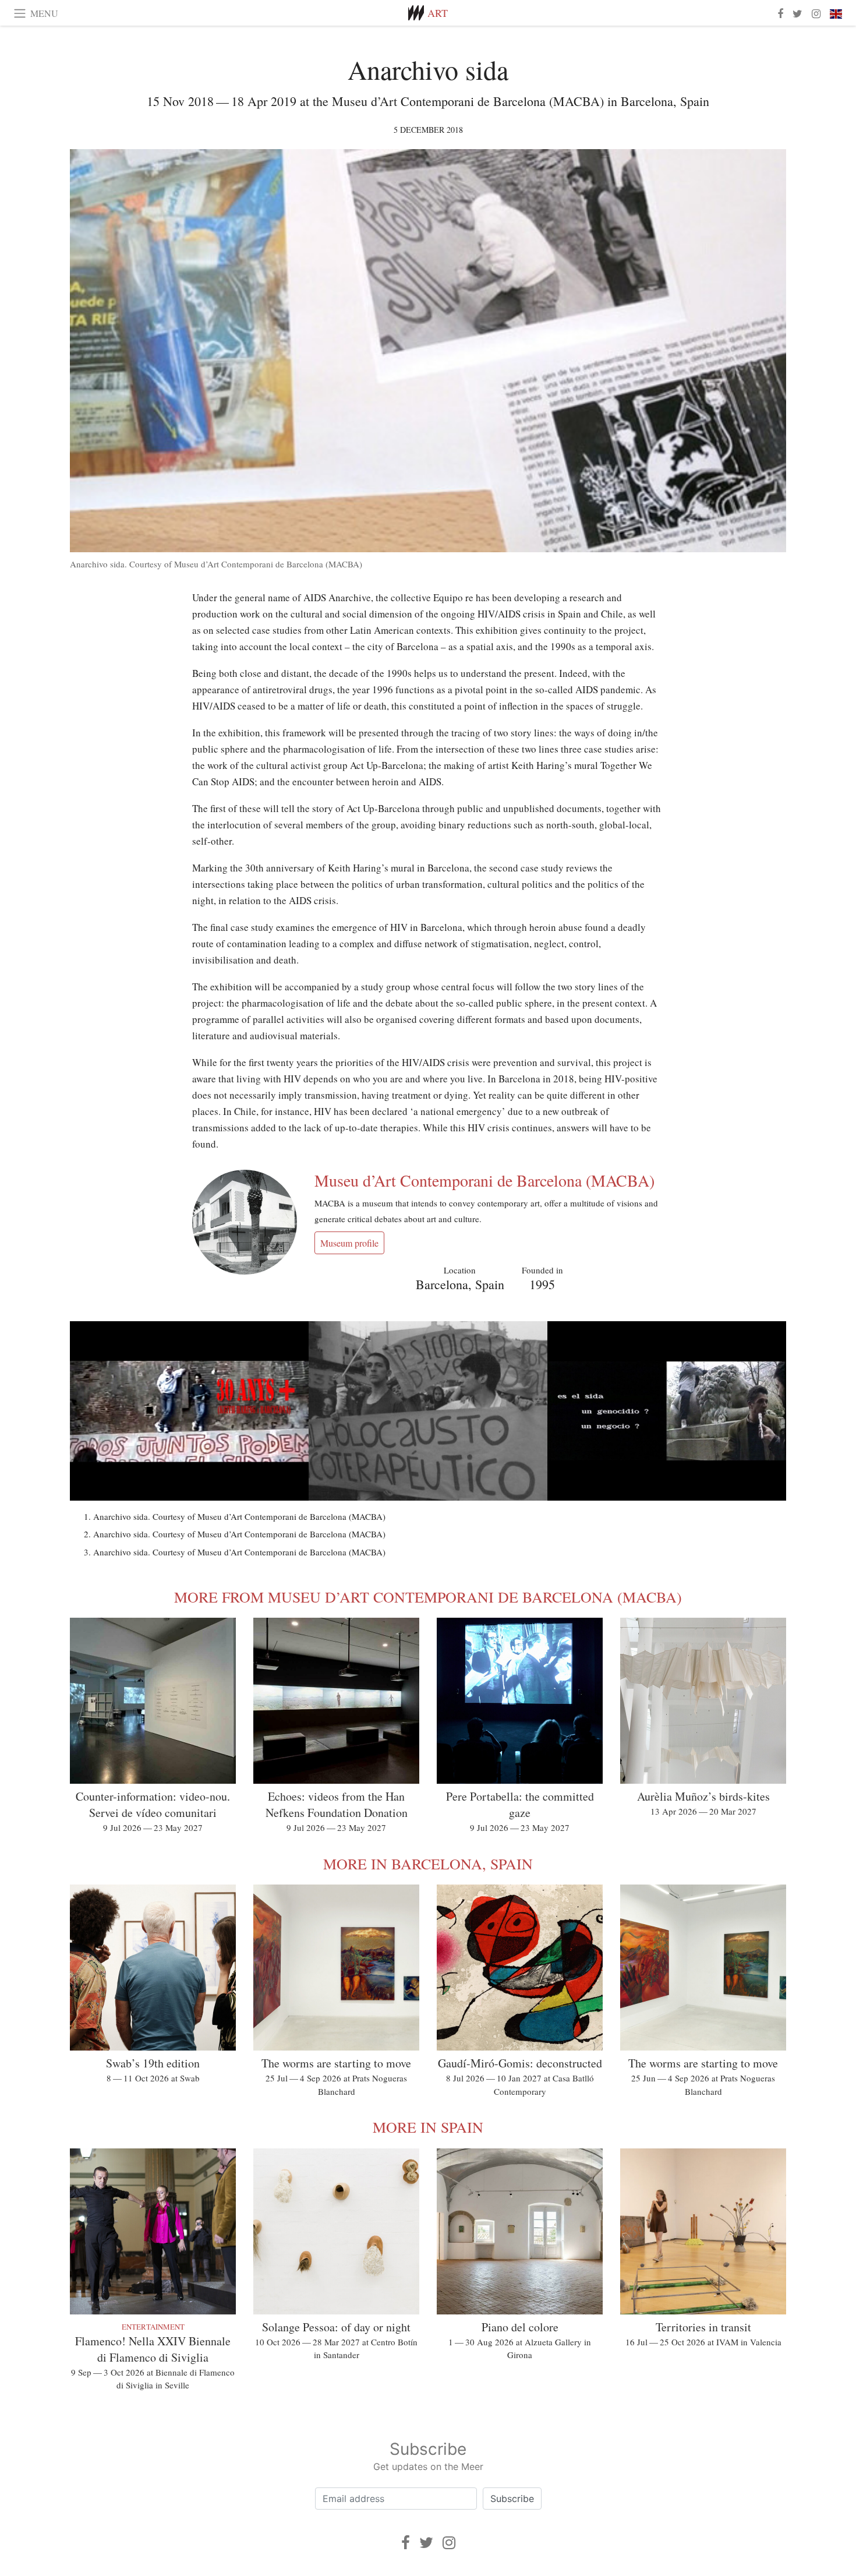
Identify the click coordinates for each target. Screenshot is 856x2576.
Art (438, 13)
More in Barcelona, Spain (428, 1864)
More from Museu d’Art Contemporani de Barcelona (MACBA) (428, 1597)
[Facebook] (406, 2543)
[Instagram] (449, 2543)
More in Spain (428, 2127)
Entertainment (153, 2327)
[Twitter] (426, 2543)
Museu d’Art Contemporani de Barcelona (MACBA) (484, 1180)
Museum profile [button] (349, 1243)
